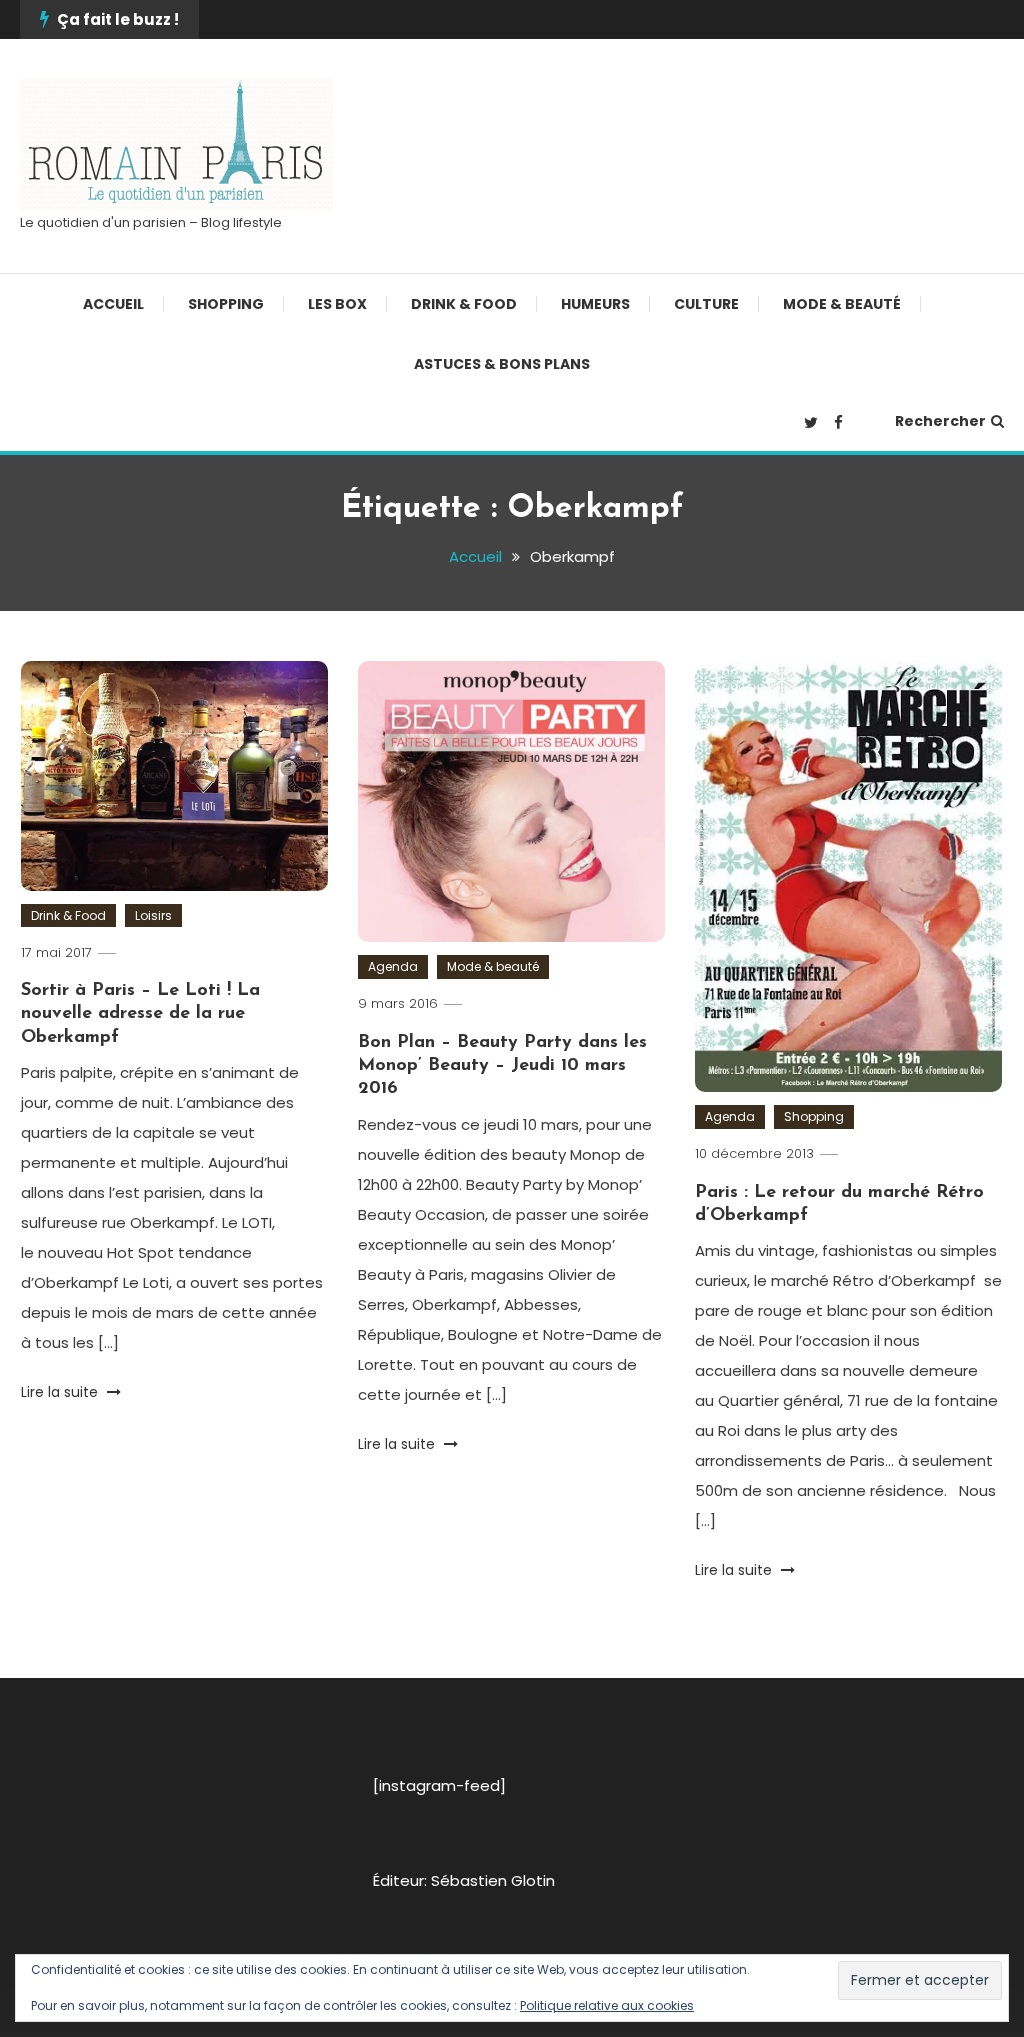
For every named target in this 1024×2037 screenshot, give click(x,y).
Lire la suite (61, 1392)
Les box (337, 304)
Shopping (226, 304)
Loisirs (153, 915)
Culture (706, 304)
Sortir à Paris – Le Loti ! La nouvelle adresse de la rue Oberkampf (140, 1014)
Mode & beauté (842, 304)
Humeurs (595, 304)
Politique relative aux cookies (607, 2005)
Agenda (393, 966)
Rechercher (940, 421)
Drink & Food (464, 304)
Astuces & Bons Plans (502, 364)
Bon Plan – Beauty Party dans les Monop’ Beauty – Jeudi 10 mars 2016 (502, 1066)
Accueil (113, 304)
